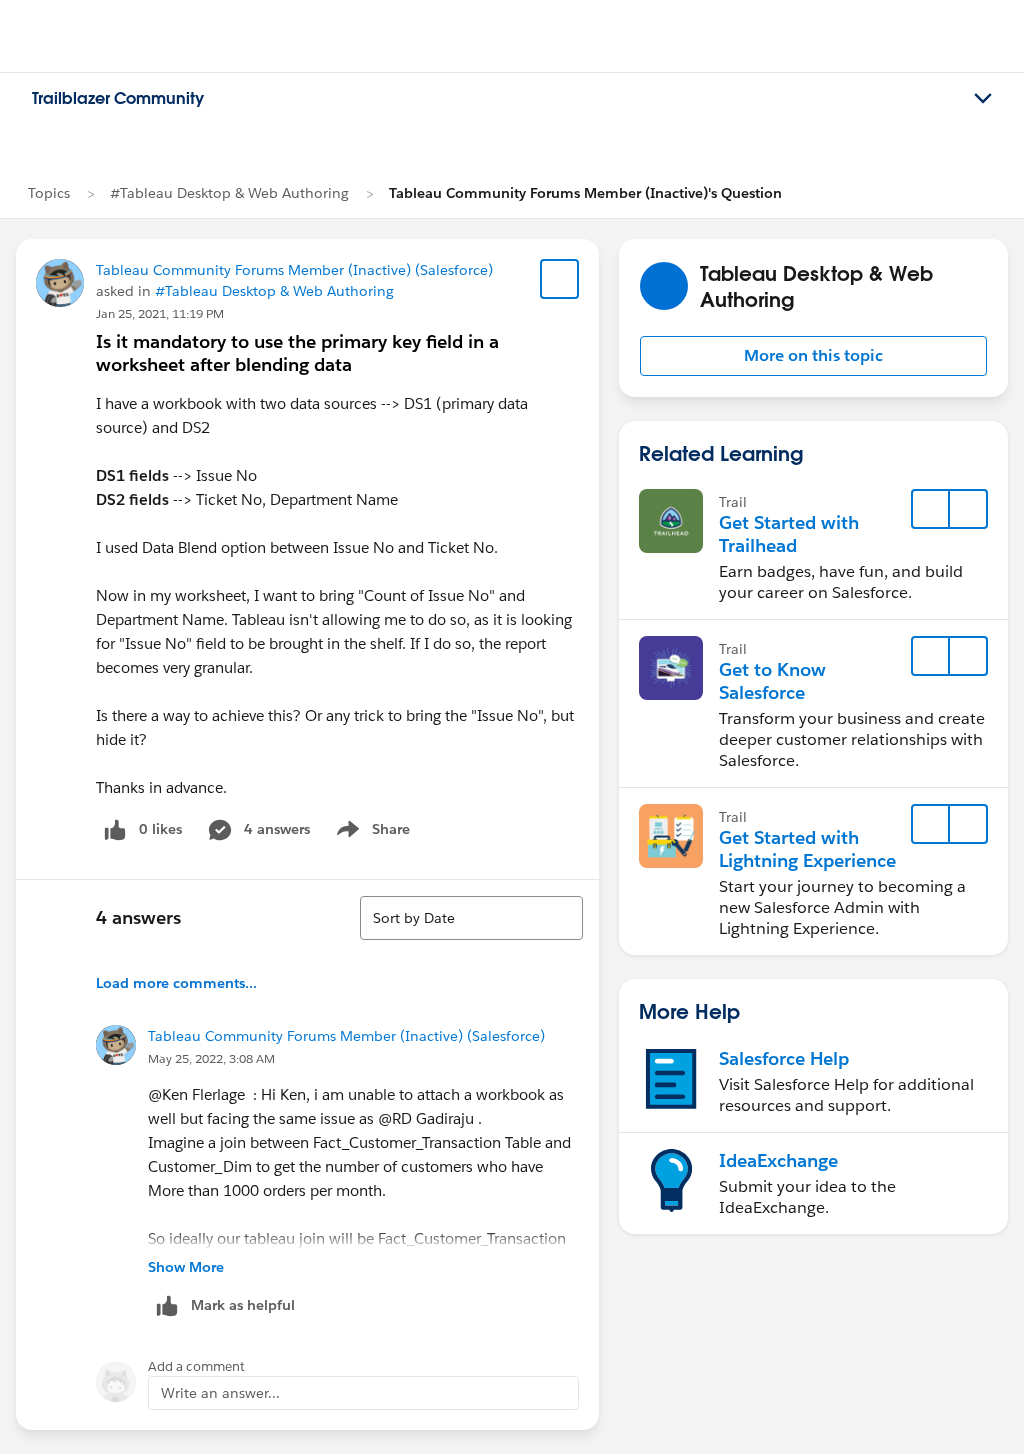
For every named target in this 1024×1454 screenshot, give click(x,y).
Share (370, 833)
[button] (813, 356)
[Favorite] (560, 279)
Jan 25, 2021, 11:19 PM (160, 313)
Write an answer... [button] (220, 1393)
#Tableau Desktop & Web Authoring (229, 193)
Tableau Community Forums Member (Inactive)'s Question (585, 193)
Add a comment (196, 1366)
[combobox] (471, 918)
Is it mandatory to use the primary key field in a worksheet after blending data (297, 353)
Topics (49, 193)
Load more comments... (176, 983)
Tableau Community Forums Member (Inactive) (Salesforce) (294, 270)
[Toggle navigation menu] (983, 99)
